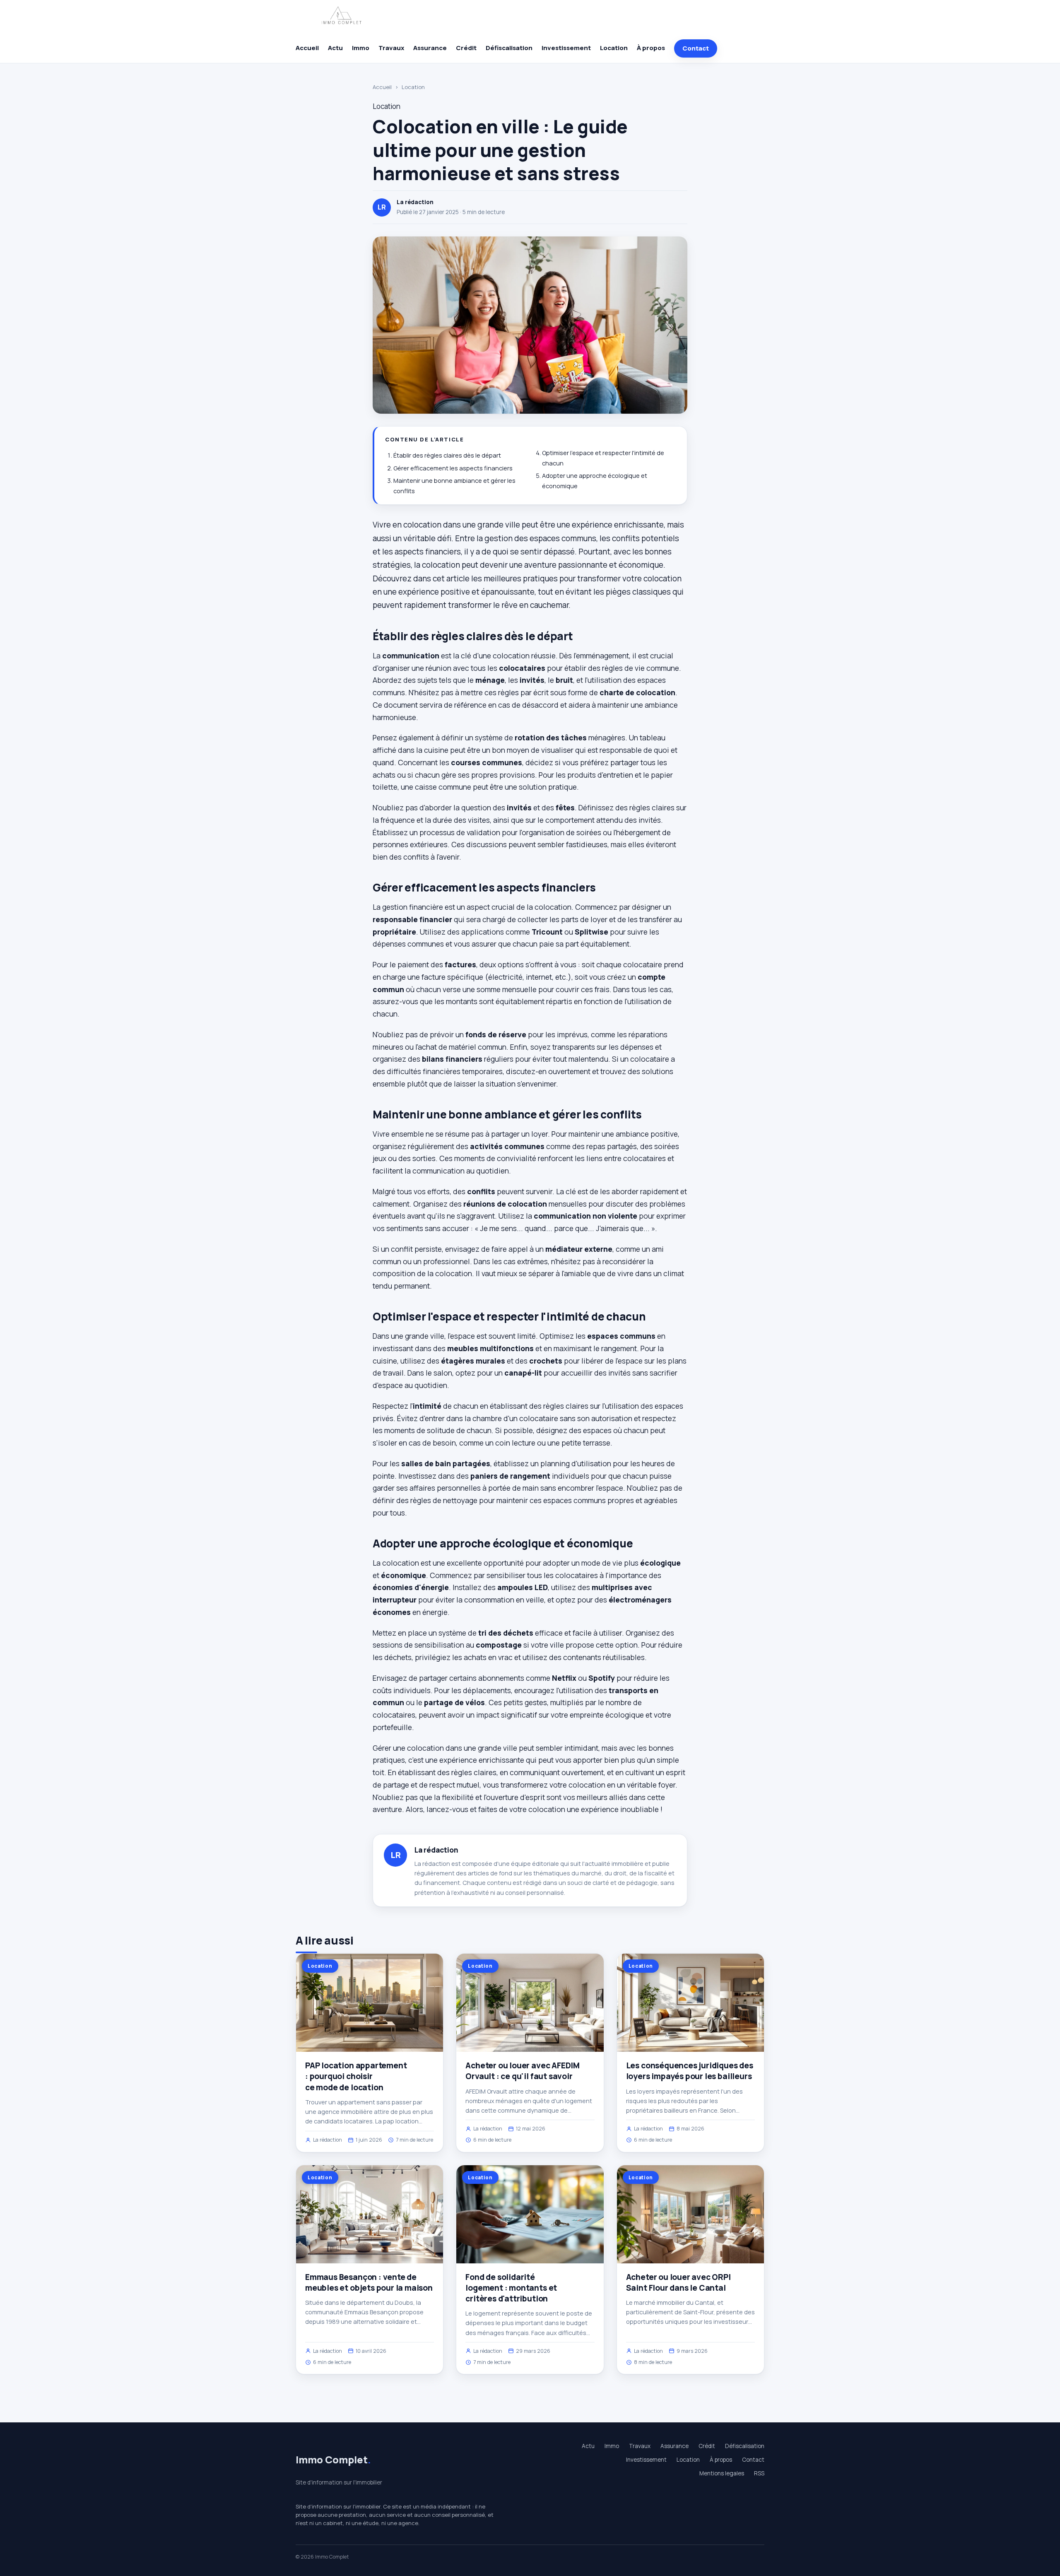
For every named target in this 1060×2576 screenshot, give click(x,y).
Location (614, 48)
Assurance (430, 48)
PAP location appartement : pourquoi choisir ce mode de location (356, 2076)
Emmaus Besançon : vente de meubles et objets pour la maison (369, 2282)
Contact (696, 48)
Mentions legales (722, 2473)
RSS (759, 2473)
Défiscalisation (509, 48)
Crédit (466, 48)
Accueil (307, 48)
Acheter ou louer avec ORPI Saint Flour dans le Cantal (678, 2282)
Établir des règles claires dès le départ (447, 455)
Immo (361, 48)
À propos (651, 48)
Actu (335, 48)
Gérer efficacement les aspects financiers (453, 468)
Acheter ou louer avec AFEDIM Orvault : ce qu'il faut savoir (523, 2071)
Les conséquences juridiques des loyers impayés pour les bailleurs (690, 2071)
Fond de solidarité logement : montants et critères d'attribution (511, 2288)
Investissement (566, 48)
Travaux (391, 48)
